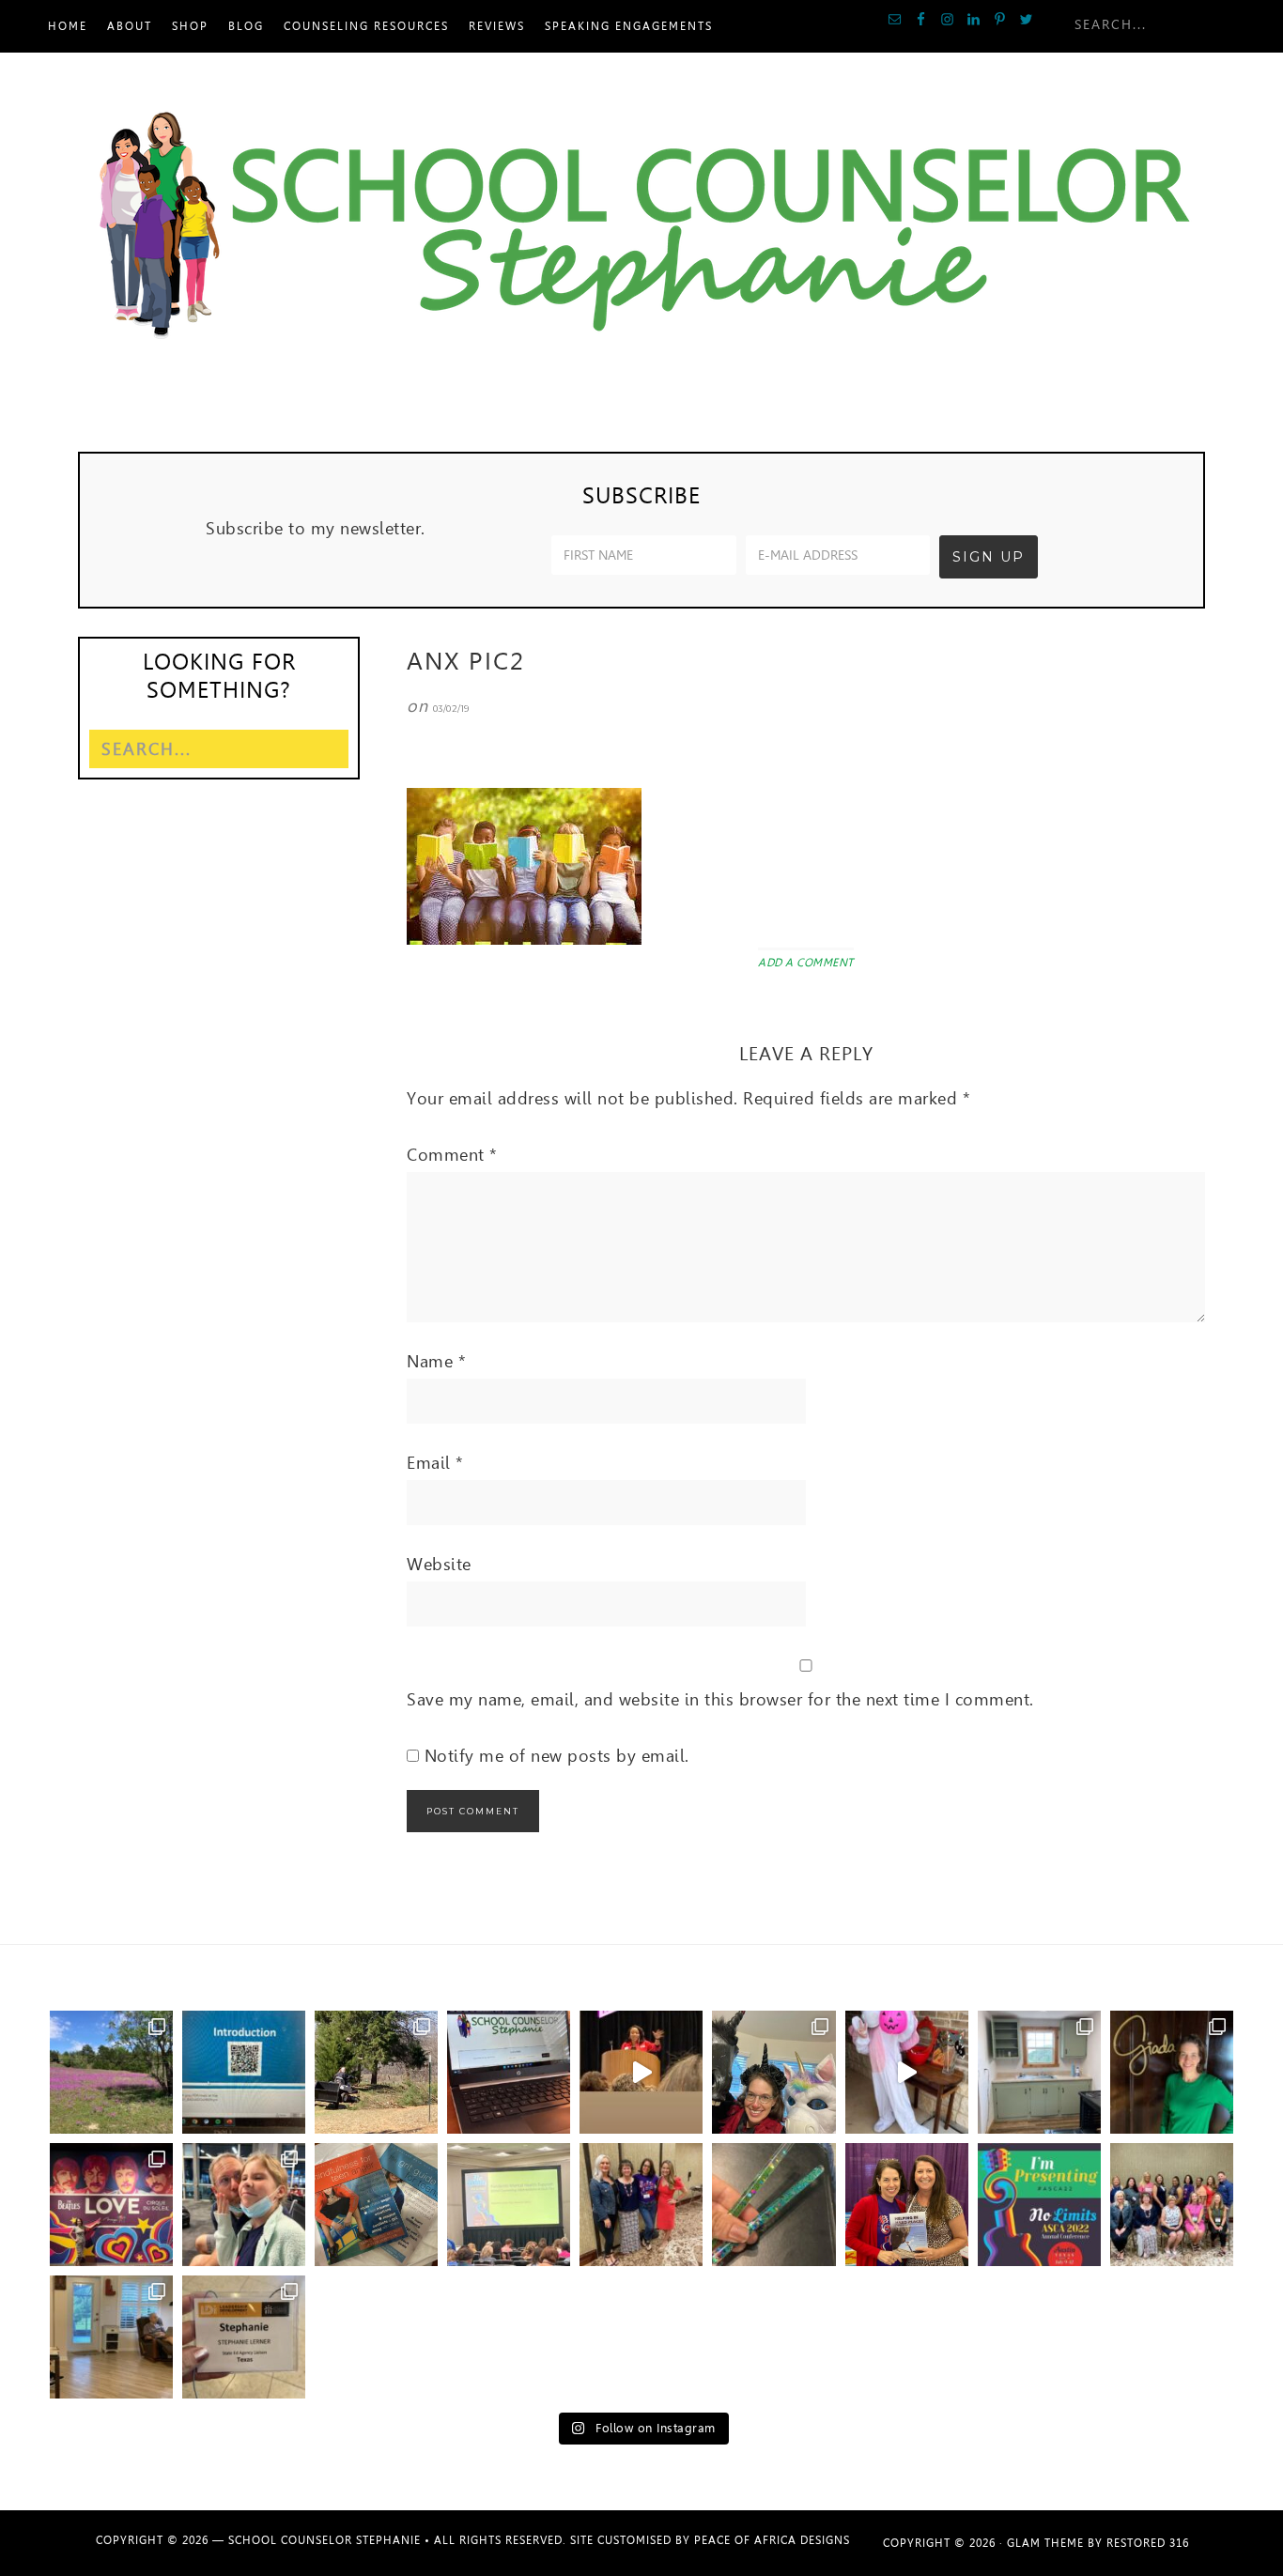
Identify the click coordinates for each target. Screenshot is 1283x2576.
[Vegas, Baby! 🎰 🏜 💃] (244, 2205)
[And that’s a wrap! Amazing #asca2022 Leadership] (244, 2337)
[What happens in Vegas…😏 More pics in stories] (111, 2205)
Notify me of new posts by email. (557, 1756)
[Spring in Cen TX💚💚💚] (111, 2072)
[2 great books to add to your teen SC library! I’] (376, 2205)
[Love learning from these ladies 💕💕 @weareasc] (641, 2205)
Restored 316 (1148, 2543)
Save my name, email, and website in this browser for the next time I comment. (720, 1699)
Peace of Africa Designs (772, 2540)
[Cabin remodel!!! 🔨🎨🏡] (1039, 2072)
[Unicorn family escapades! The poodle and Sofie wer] (907, 2072)
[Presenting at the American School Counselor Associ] (509, 2205)
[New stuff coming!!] (244, 2072)
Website (439, 1564)
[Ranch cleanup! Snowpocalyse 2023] (376, 2072)
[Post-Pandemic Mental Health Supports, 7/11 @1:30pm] (1039, 2205)
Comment (452, 1155)
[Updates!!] (509, 2072)
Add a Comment (806, 963)
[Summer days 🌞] (111, 2337)
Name (436, 1361)
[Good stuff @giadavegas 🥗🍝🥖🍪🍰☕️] (1172, 2072)
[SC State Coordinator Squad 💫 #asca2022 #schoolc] (1172, 2205)
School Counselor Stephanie (641, 228)
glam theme (1045, 2543)
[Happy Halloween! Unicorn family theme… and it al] (773, 2072)
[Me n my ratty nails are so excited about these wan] (773, 2205)
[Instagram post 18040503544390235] (641, 2072)
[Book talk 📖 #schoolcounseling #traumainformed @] (907, 2205)
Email (435, 1463)
